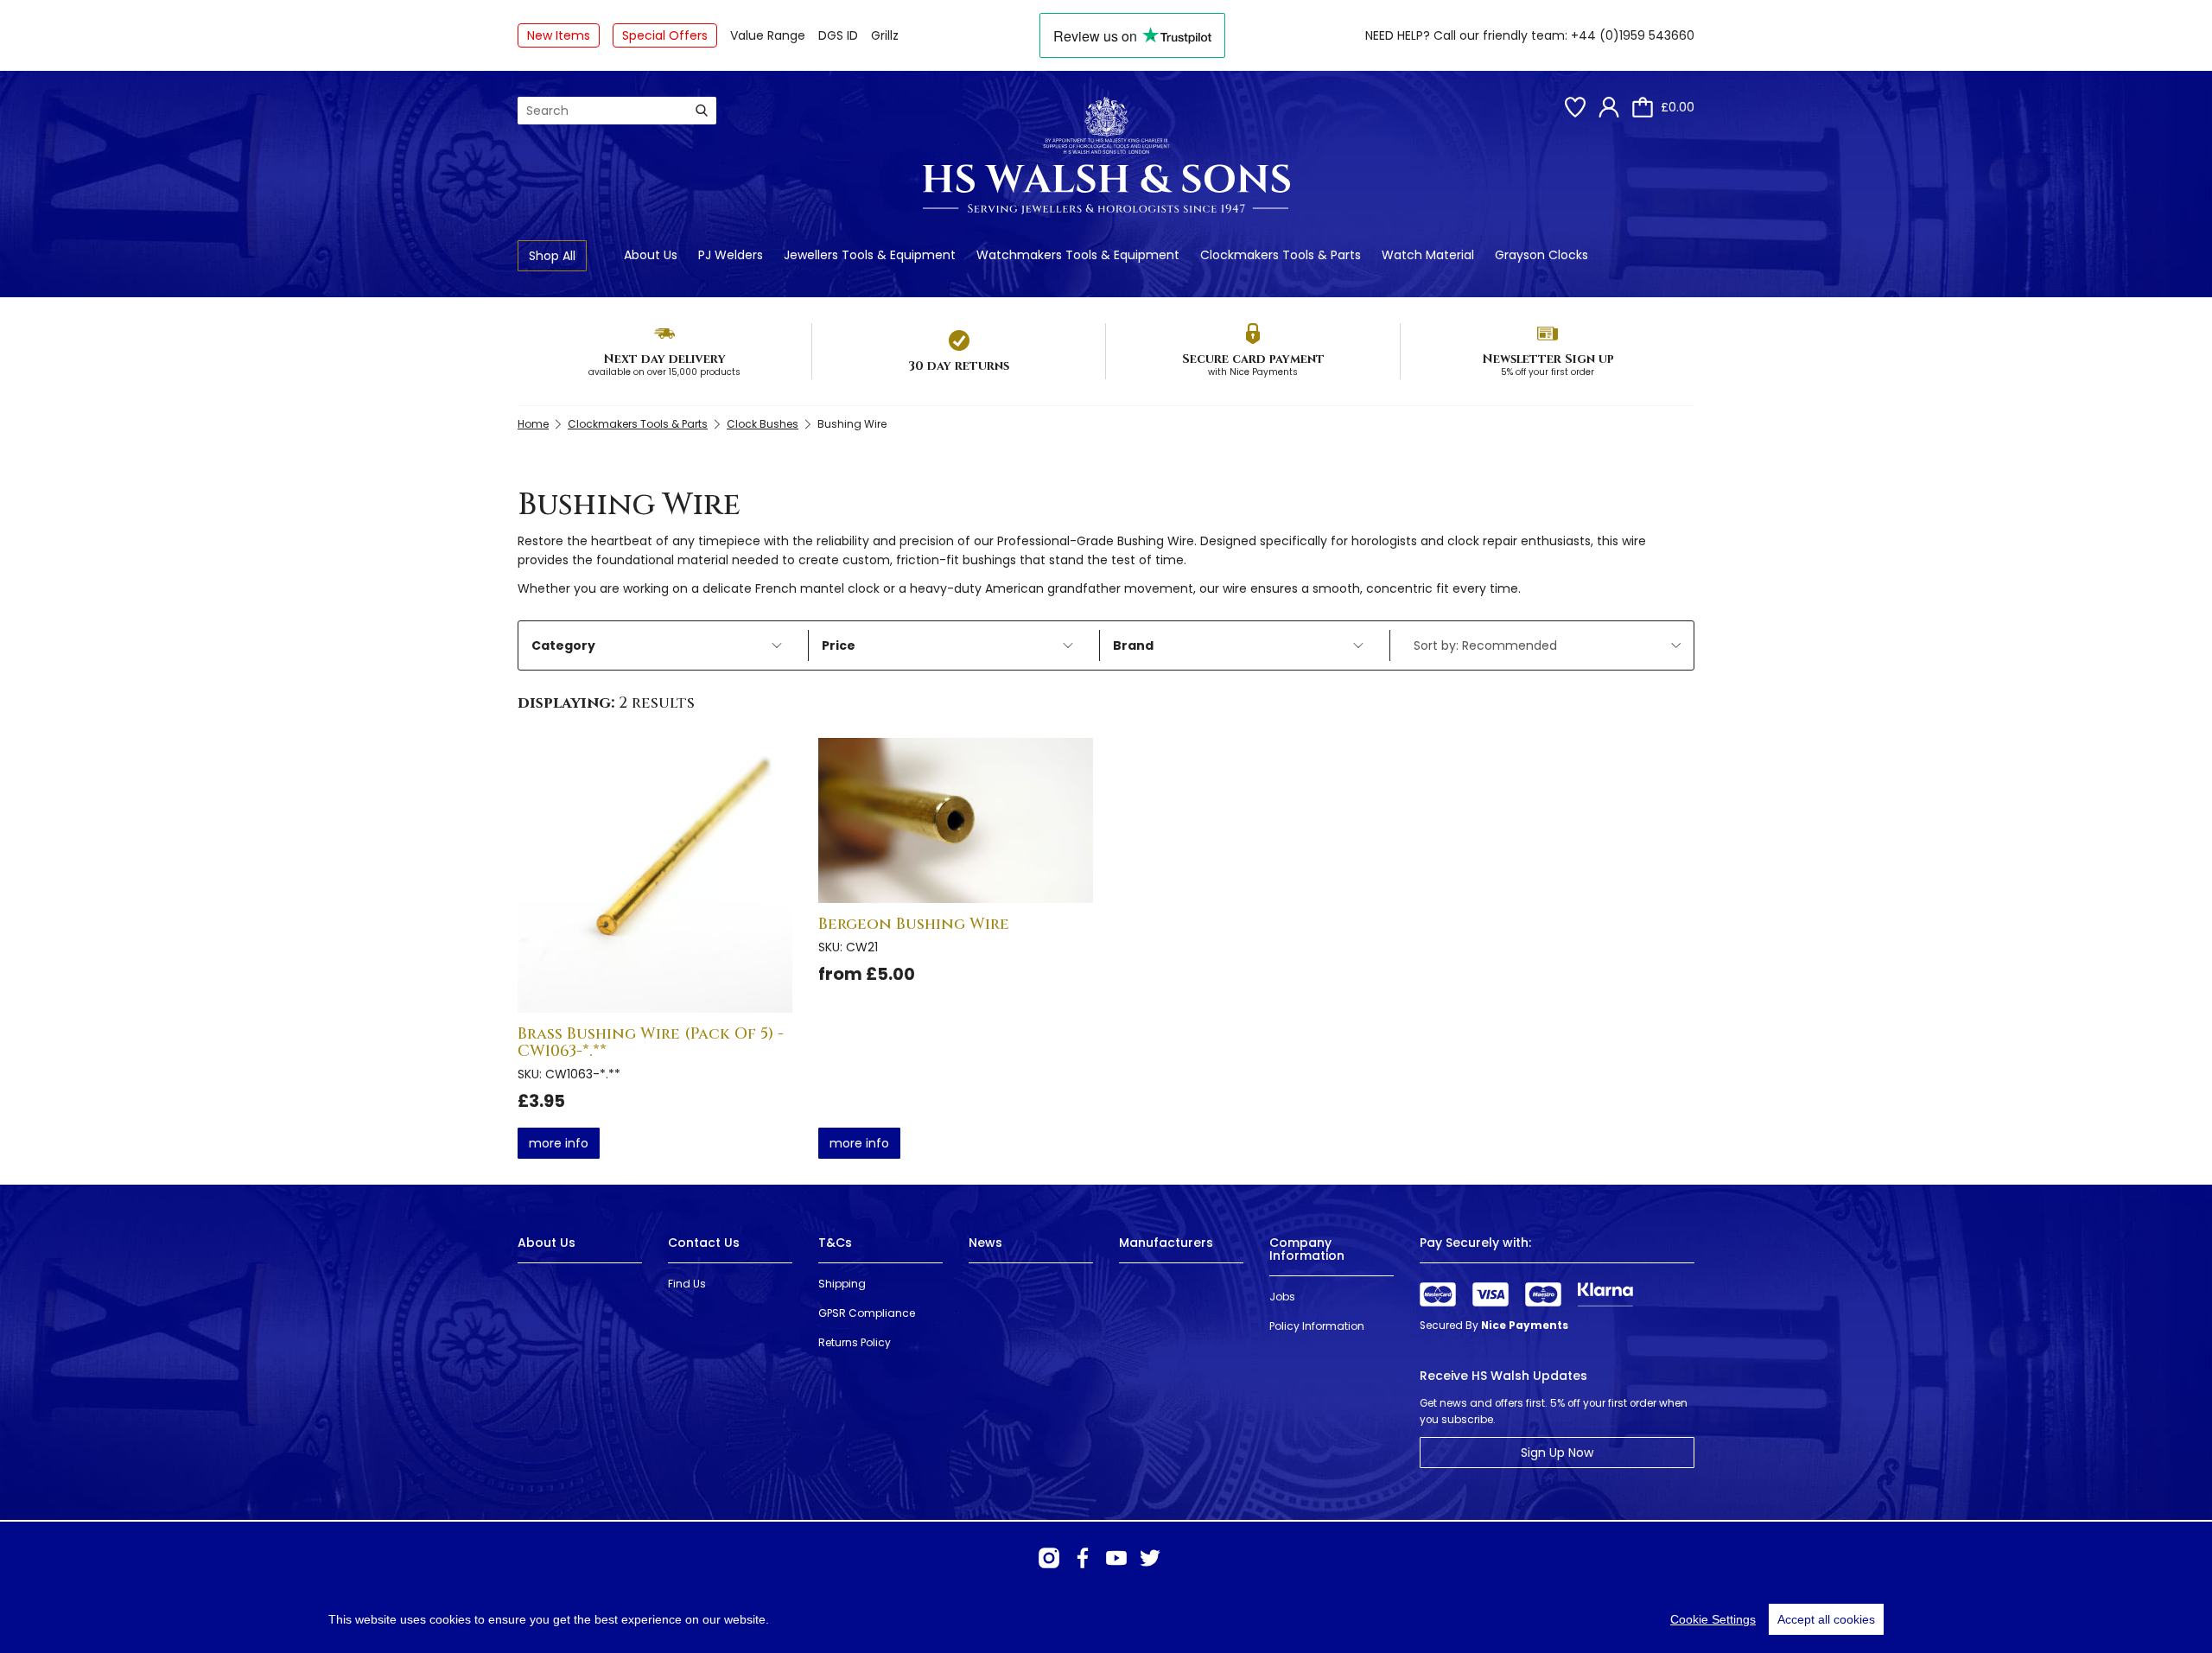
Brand (1133, 645)
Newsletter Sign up (1548, 359)
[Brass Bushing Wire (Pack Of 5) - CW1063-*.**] (655, 875)
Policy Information (1317, 1326)
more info (559, 1143)
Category (563, 645)
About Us (651, 255)
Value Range (768, 35)
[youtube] (1116, 1558)
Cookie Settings (1713, 1619)
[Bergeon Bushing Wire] (956, 820)
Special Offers (665, 35)
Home (533, 424)
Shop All (552, 256)
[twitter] (1150, 1558)
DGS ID (838, 35)
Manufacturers (1166, 1243)
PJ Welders (731, 255)
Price (839, 645)
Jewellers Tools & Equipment (870, 255)
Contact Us (704, 1243)
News (985, 1243)
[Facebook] (1083, 1558)
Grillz (885, 35)
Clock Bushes (763, 424)
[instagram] (1049, 1558)
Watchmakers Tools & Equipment (1078, 255)
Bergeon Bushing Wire (914, 924)
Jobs (1282, 1297)
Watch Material (1428, 255)
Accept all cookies (1826, 1619)
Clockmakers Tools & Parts (1281, 255)
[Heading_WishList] (1575, 107)
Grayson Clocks (1541, 255)
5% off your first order (1548, 372)
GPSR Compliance (867, 1313)
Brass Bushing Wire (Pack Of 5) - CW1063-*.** (651, 1043)
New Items (559, 35)
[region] (1106, 1619)
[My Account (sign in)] (1609, 107)
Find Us (687, 1284)
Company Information (1307, 1249)
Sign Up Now (1557, 1453)
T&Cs (835, 1243)
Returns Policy (855, 1342)
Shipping (842, 1284)
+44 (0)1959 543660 (1633, 35)
